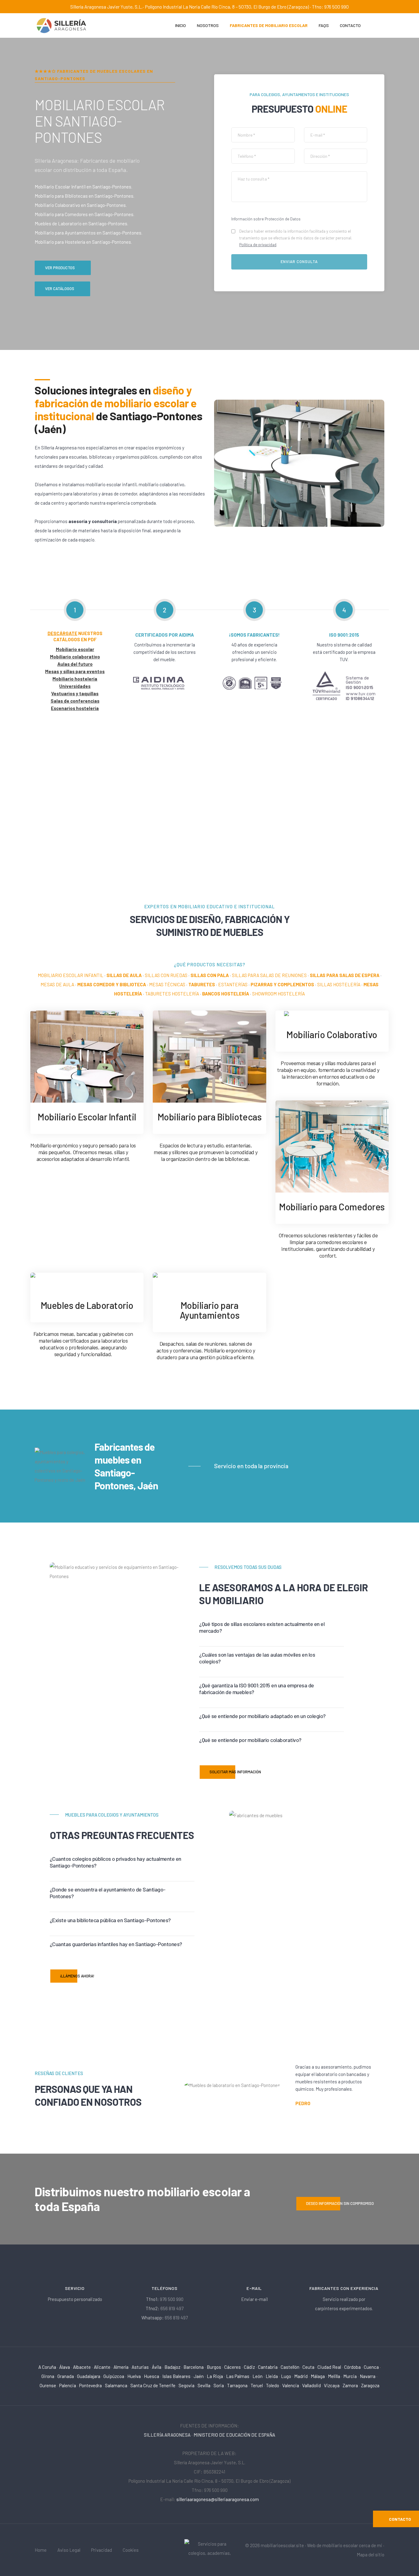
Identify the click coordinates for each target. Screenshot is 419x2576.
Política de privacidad (258, 245)
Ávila (157, 2367)
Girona (48, 2376)
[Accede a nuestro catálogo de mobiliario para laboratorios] (87, 1281)
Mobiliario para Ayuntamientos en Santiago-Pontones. (88, 233)
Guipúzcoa (114, 2376)
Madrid (301, 2376)
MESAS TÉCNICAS (167, 984)
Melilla (334, 2376)
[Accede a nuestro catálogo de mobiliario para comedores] (332, 1146)
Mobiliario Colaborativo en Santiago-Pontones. (81, 205)
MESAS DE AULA (57, 984)
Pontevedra (90, 2385)
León (258, 2376)
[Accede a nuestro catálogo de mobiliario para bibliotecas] (209, 1056)
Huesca (152, 2376)
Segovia (186, 2385)
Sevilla (204, 2385)
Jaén (199, 2376)
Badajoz (172, 2367)
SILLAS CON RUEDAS (166, 975)
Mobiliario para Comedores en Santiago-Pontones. (85, 214)
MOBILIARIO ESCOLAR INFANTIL (71, 975)
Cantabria (268, 2367)
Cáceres (233, 2367)
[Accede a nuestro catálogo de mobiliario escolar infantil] (87, 1056)
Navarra (368, 2376)
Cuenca (371, 2367)
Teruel (257, 2385)
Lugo (286, 2376)
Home (41, 2550)
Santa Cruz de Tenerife (153, 2385)
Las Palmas (238, 2376)
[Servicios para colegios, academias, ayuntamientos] (210, 2549)
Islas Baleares (176, 2376)
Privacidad (102, 2550)
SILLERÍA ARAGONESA (167, 2435)
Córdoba (352, 2367)
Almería (121, 2367)
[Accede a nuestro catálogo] (332, 1015)
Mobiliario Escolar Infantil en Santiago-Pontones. (83, 187)
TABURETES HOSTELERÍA (172, 994)
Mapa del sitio (371, 2555)
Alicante (102, 2367)
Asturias (140, 2367)
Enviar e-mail (254, 2299)
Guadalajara (89, 2376)
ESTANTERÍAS (233, 984)
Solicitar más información (235, 1772)
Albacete (82, 2367)
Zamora (350, 2385)
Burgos (214, 2367)
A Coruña (47, 2367)
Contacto (350, 25)
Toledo (273, 2385)
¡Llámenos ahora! (77, 1976)
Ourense (48, 2385)
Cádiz (249, 2367)
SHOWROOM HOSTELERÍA (279, 994)
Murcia (350, 2376)
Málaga (318, 2376)
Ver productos (60, 268)
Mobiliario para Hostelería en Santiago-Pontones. (83, 242)
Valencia (291, 2385)
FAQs (324, 25)
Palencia (68, 2385)
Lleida (272, 2376)
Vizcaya (332, 2385)
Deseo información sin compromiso (340, 2203)
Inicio (181, 25)
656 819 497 (172, 2308)
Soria (219, 2385)
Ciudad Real (329, 2367)
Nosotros (208, 25)
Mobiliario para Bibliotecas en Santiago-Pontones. (85, 196)
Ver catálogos (60, 289)
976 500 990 (172, 2299)
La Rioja (215, 2376)
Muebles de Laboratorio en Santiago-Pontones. (81, 223)
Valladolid (311, 2385)
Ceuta (308, 2367)
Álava (65, 2367)
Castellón (290, 2367)
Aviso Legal (69, 2550)
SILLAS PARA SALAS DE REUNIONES (269, 975)
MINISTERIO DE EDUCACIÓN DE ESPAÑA (234, 2435)
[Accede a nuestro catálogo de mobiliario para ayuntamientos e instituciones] (209, 1281)
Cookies (131, 2550)
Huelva (134, 2376)
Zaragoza (370, 2385)
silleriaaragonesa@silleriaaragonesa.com (218, 2499)
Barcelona (194, 2367)
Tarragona (237, 2385)
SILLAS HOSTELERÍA (339, 984)
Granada (66, 2376)
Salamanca (116, 2385)
